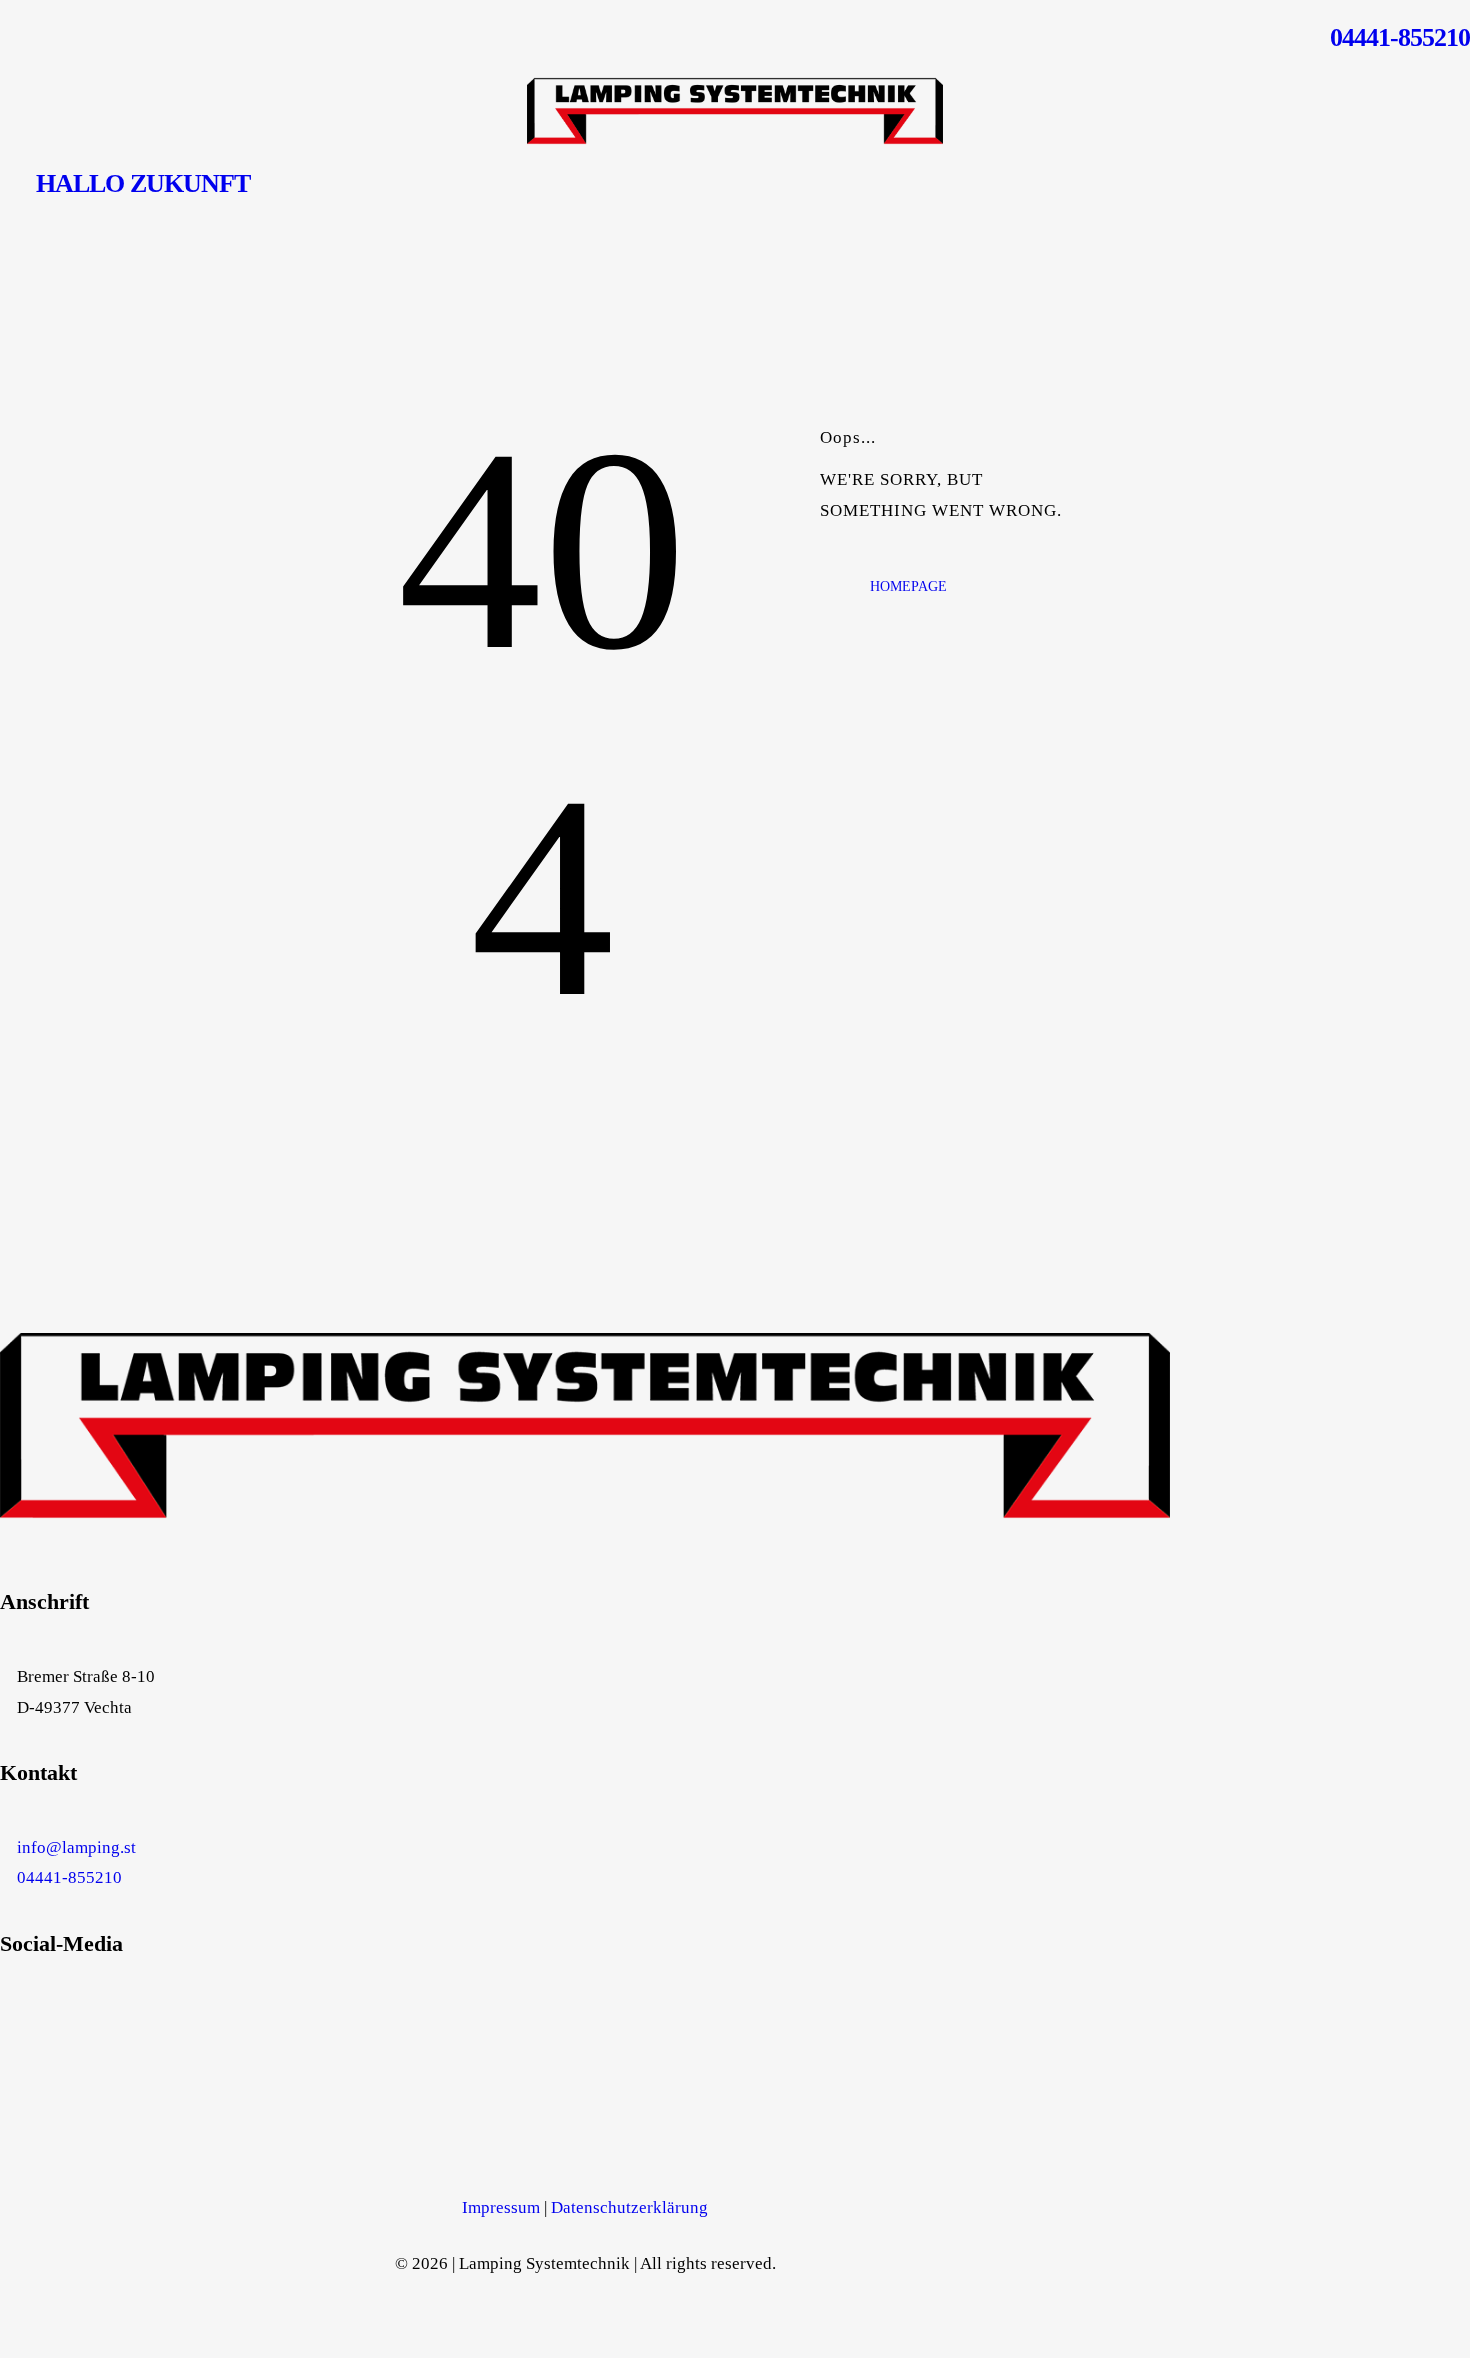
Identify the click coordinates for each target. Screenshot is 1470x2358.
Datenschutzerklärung (629, 2207)
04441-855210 (69, 1877)
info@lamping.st (76, 1847)
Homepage (908, 586)
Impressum (501, 2207)
